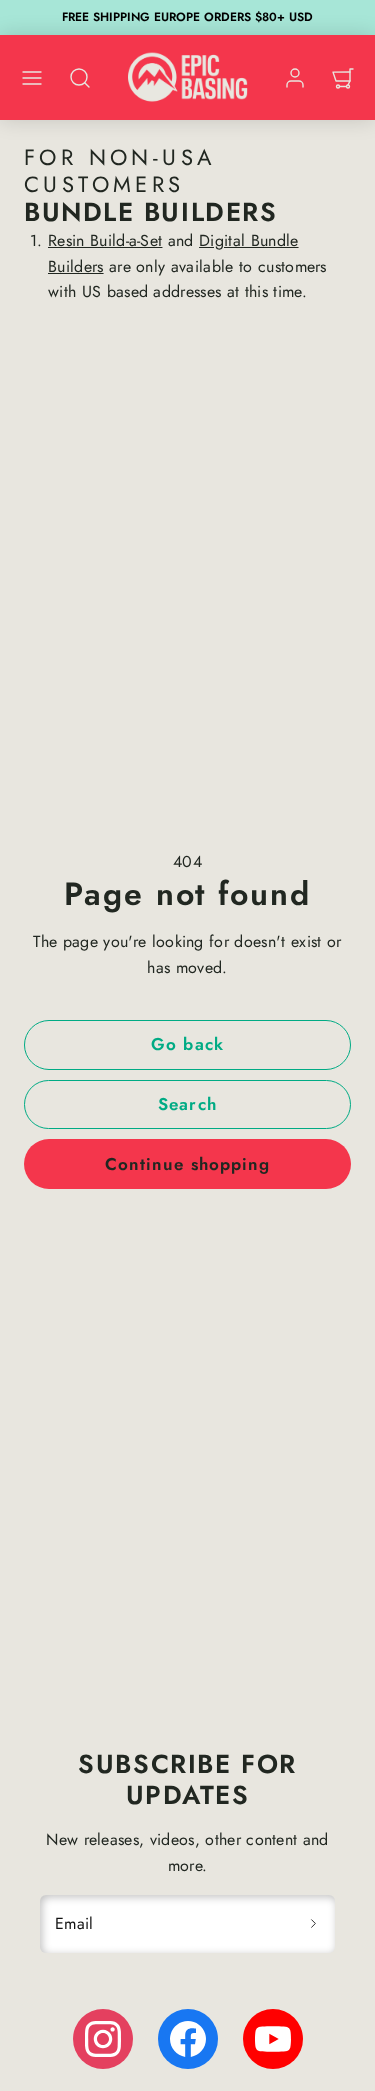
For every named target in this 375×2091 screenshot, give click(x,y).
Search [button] (187, 1104)
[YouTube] (273, 2039)
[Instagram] (103, 2039)
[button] (32, 78)
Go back (187, 1044)
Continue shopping (187, 1164)
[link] (295, 78)
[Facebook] (188, 2039)
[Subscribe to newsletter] (313, 1924)
